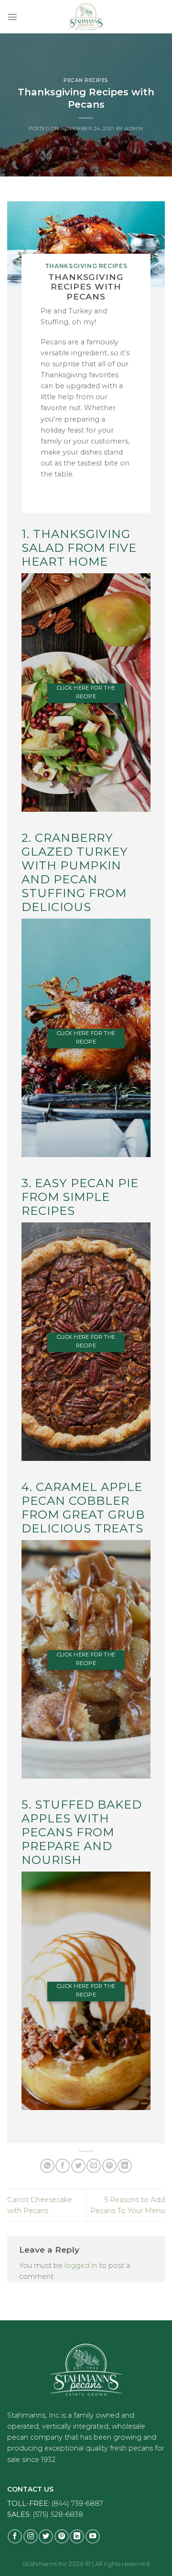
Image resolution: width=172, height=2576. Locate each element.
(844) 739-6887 (77, 2504)
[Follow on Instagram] (31, 2536)
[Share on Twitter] (78, 2166)
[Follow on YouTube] (93, 2536)
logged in (81, 2266)
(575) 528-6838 (58, 2514)
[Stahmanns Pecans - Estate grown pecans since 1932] (86, 17)
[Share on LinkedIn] (125, 2166)
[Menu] (12, 17)
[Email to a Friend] (94, 2166)
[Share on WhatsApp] (47, 2166)
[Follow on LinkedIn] (77, 2536)
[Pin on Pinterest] (109, 2166)
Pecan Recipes (86, 80)
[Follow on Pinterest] (62, 2536)
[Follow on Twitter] (46, 2536)
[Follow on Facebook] (15, 2536)
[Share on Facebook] (63, 2166)
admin (134, 129)
